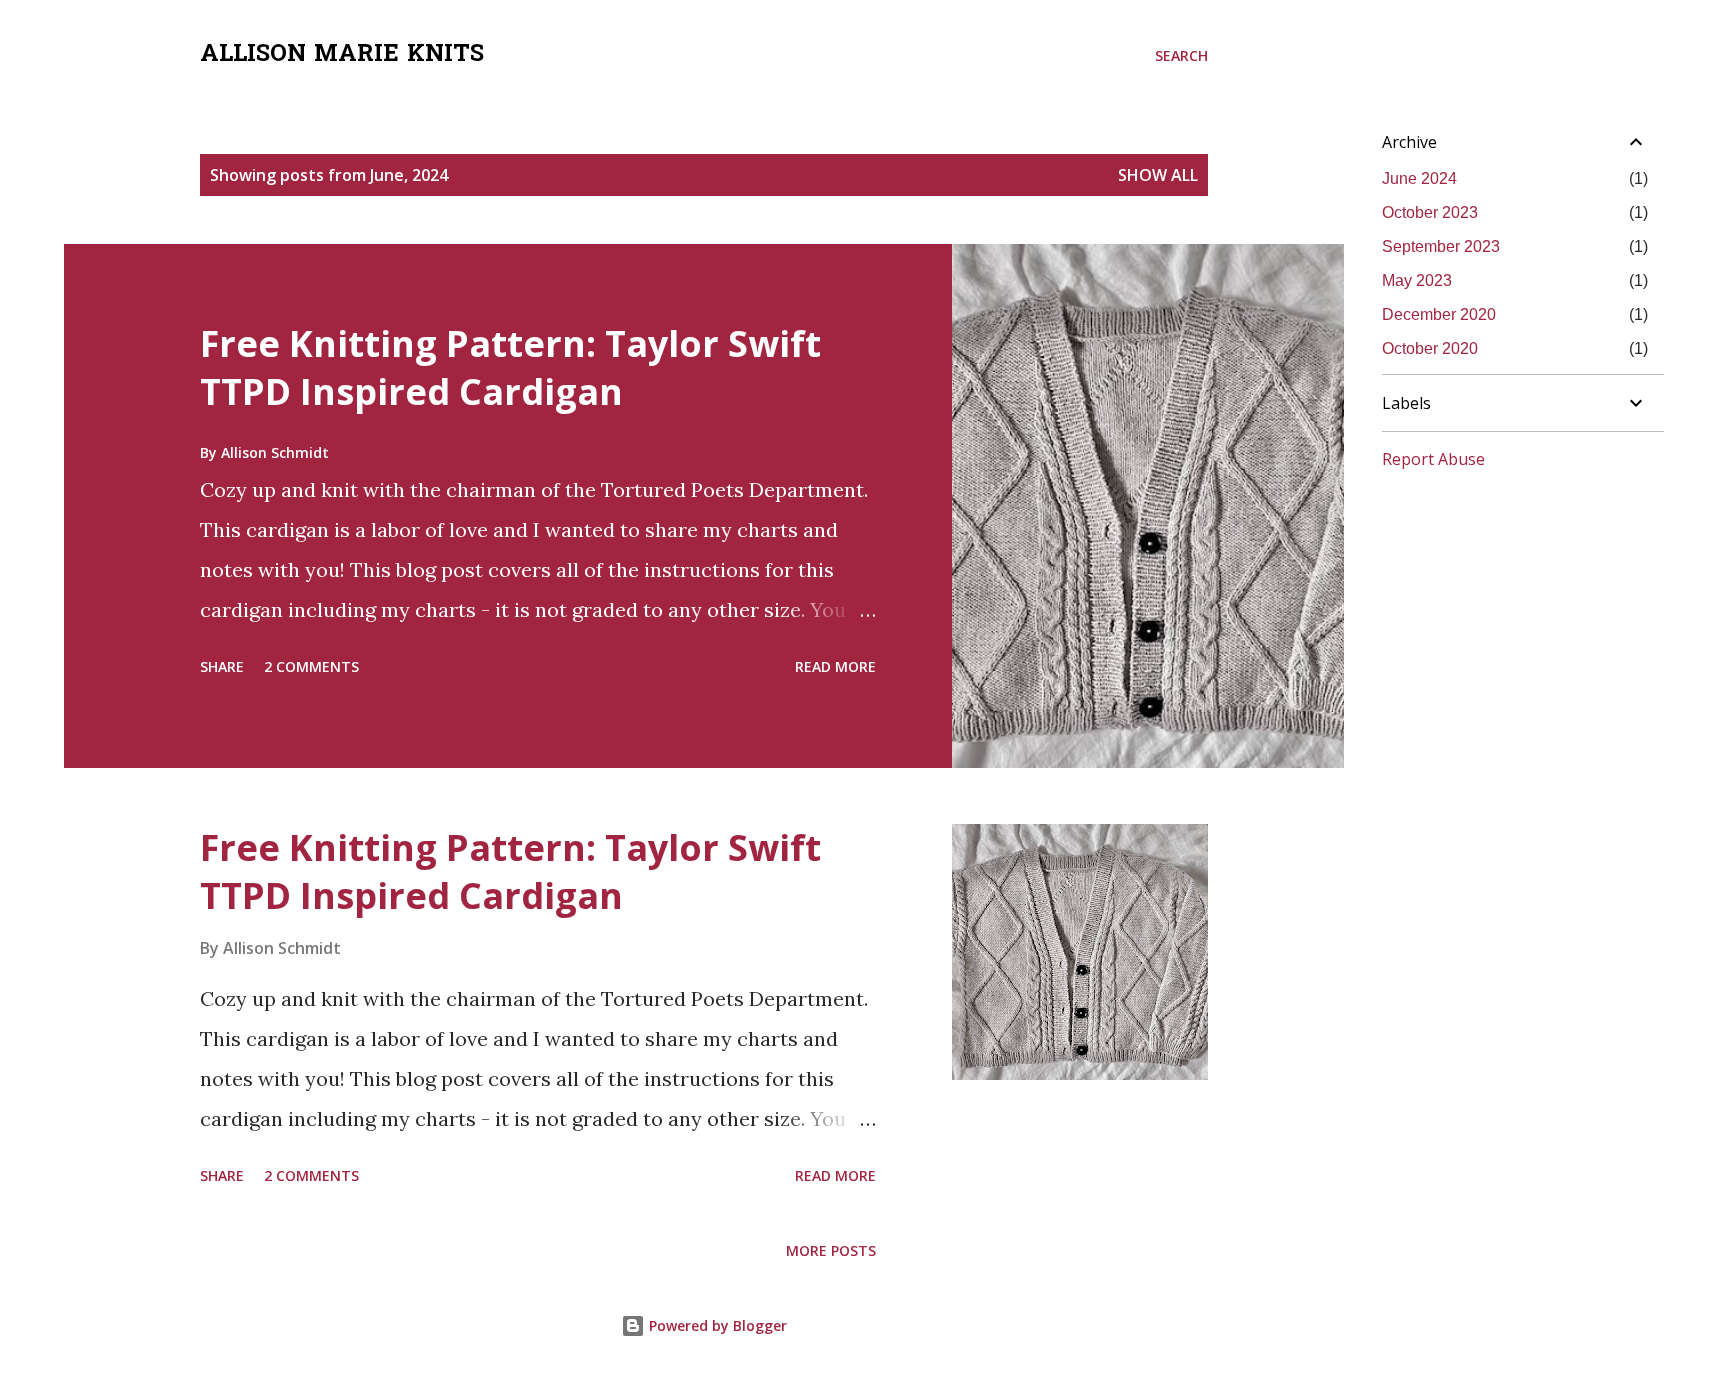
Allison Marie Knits (342, 55)
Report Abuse (1433, 459)
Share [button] (222, 666)
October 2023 (1430, 212)
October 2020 (1430, 348)
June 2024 (1419, 178)
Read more (835, 666)
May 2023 (1417, 280)
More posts (831, 1250)
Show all (1158, 175)
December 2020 (1439, 314)
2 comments (311, 666)
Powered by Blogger (716, 1325)
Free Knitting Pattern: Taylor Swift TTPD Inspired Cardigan (510, 367)
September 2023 (1441, 246)
